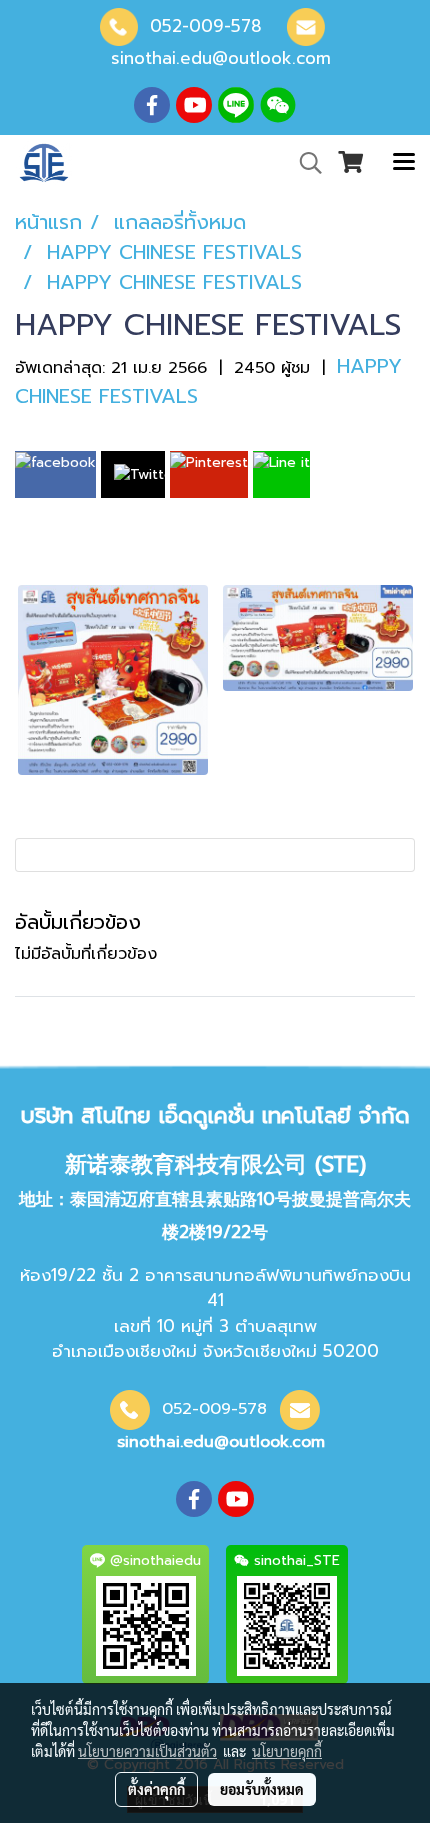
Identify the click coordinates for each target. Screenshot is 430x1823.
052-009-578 (206, 26)
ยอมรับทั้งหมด (262, 1789)
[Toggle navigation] (404, 163)
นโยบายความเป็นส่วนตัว (147, 1751)
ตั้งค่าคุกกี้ (156, 1789)
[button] (304, 163)
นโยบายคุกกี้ (287, 1751)
